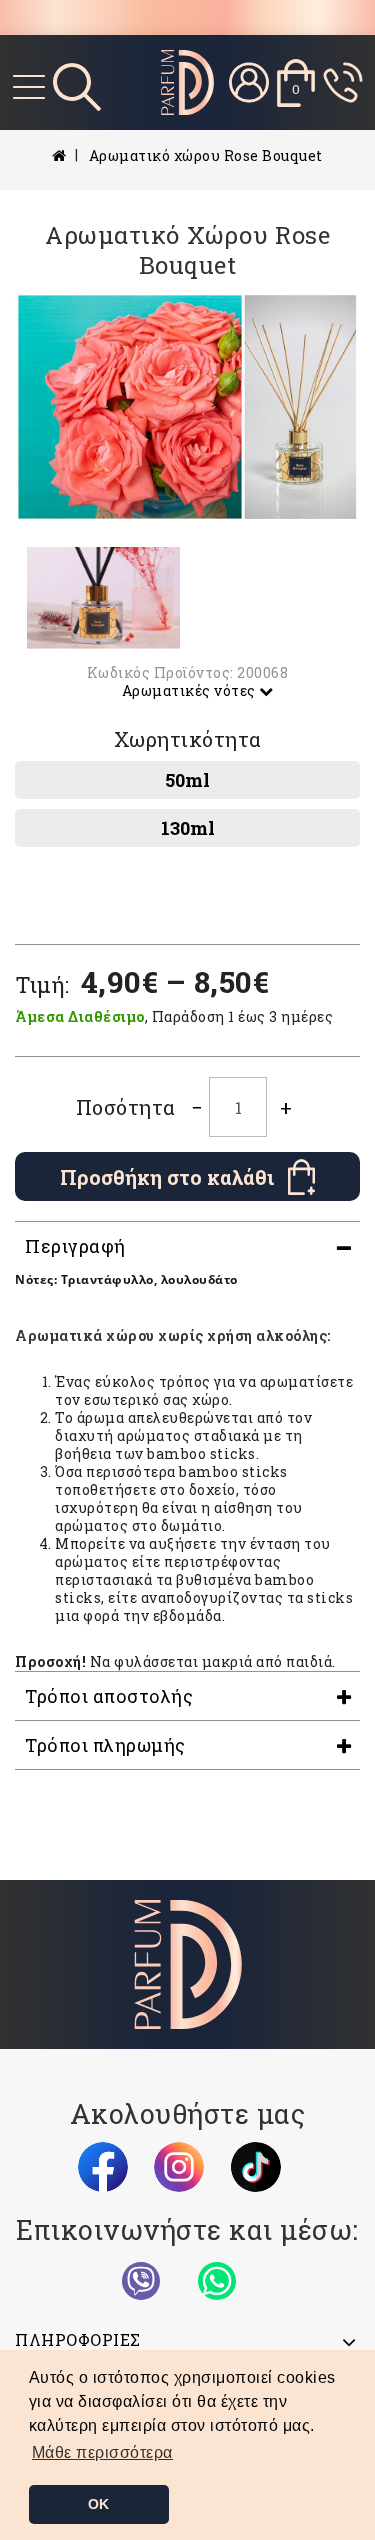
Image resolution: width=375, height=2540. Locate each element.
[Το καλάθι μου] (296, 82)
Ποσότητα (126, 1107)
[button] (102, 2453)
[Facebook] (103, 2167)
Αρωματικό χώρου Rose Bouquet (206, 155)
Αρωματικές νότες (191, 690)
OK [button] (99, 2504)
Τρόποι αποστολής (109, 1696)
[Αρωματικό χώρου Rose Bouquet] (187, 407)
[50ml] (187, 780)
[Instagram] (179, 2167)
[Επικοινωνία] (343, 82)
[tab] (187, 1246)
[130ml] (187, 828)
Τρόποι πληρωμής (105, 1745)
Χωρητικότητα (188, 739)
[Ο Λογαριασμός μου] (249, 82)
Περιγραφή (75, 1246)
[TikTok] (256, 2167)
